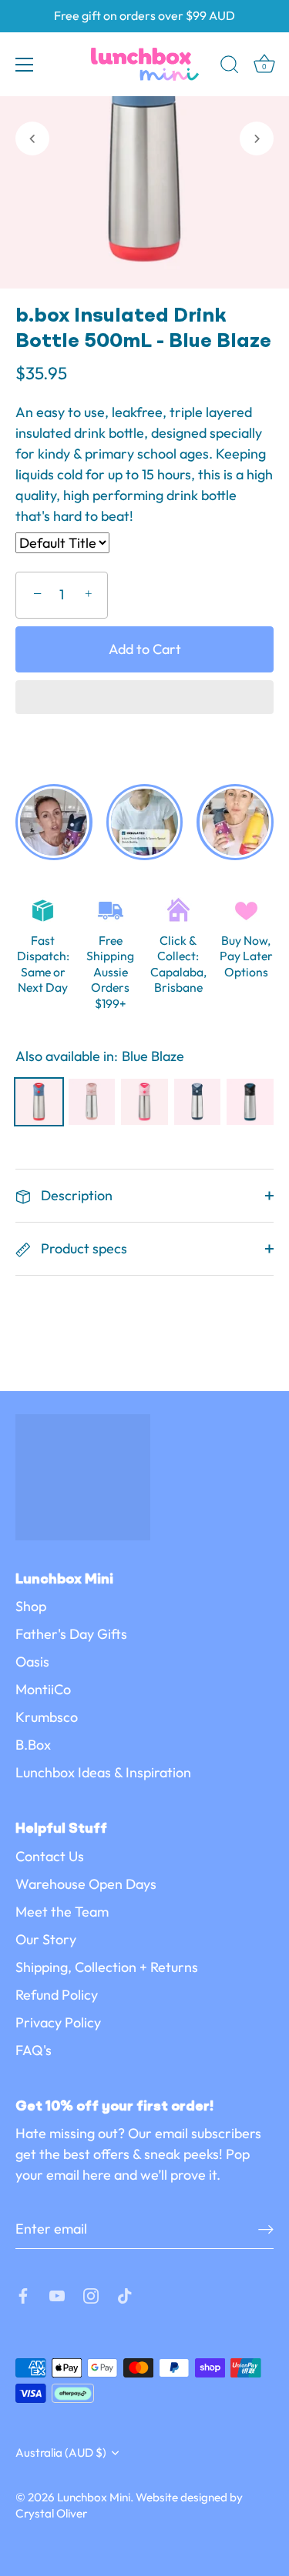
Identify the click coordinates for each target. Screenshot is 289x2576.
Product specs (82, 1248)
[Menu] (25, 65)
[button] (144, 699)
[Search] (230, 67)
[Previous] (32, 138)
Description (75, 1195)
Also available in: (67, 1056)
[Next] (257, 138)
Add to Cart (145, 649)
